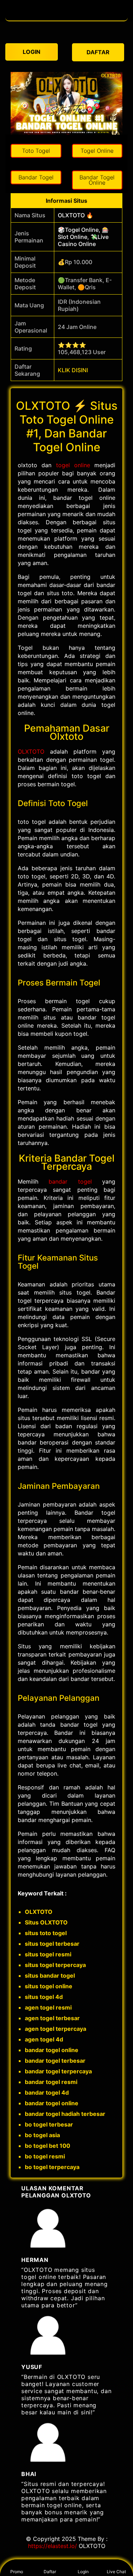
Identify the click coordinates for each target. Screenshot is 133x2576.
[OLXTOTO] (67, 17)
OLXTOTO (31, 751)
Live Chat (116, 2572)
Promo (17, 2572)
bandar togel (70, 1181)
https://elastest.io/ (52, 2546)
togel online (73, 465)
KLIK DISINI (73, 370)
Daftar (50, 2572)
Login (83, 2572)
